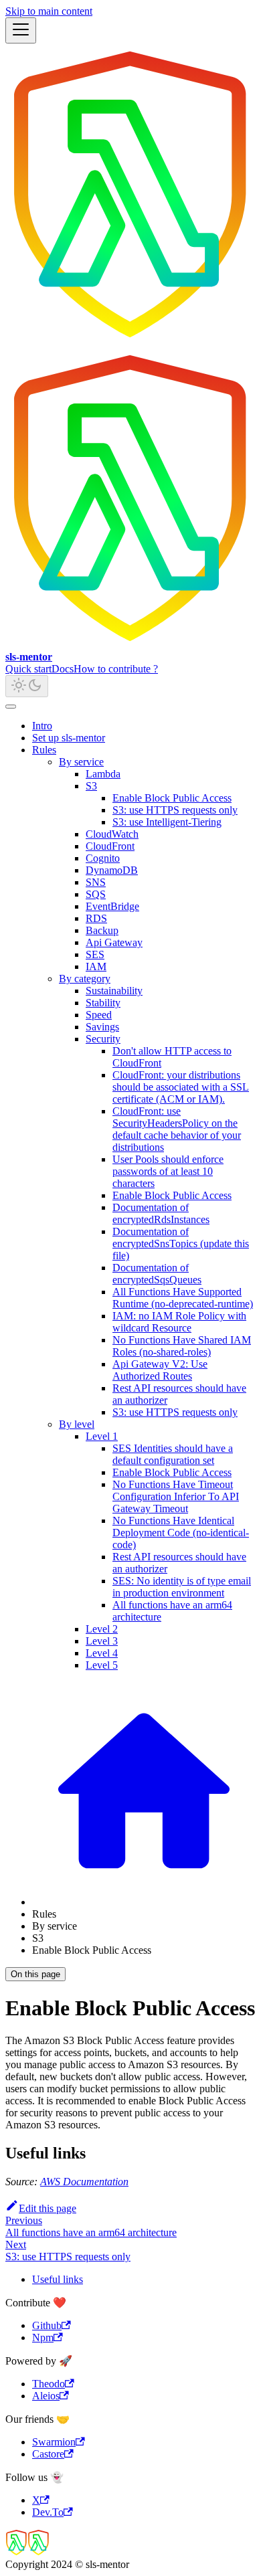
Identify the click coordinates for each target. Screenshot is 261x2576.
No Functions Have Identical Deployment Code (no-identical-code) (181, 1533)
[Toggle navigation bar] (21, 30)
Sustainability (114, 991)
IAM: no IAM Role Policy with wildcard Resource (179, 1322)
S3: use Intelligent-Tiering (167, 822)
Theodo (49, 2384)
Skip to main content (49, 11)
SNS (96, 882)
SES (95, 954)
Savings (102, 1027)
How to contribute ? (116, 669)
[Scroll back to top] (11, 707)
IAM (96, 967)
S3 (91, 786)
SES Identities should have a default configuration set (173, 1454)
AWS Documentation (84, 2182)
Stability (103, 1003)
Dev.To (48, 2512)
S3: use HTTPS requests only (175, 810)
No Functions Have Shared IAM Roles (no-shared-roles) (182, 1346)
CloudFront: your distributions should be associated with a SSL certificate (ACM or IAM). (181, 1087)
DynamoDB (112, 870)
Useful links (58, 2279)
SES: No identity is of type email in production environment (182, 1587)
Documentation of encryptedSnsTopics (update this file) (181, 1244)
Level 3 (102, 1641)
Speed (99, 1015)
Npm (43, 2337)
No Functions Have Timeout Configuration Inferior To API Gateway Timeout (176, 1496)
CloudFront (110, 846)
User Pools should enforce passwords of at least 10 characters (168, 1171)
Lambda (103, 774)
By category (85, 979)
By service (81, 762)
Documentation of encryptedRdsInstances (161, 1213)
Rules (44, 750)
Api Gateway (114, 942)
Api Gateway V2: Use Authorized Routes (160, 1370)
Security (103, 1039)
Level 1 (102, 1436)
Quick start (28, 669)
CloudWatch (112, 834)
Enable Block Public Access (172, 798)
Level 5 (102, 1665)
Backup (102, 930)
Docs (63, 669)
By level (77, 1424)
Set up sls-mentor (69, 738)
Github (47, 2325)
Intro (42, 726)
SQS (96, 894)
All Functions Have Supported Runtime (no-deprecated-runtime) (183, 1298)
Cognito (103, 858)
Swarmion (54, 2442)
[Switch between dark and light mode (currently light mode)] (27, 686)
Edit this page (48, 2208)
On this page (35, 1974)
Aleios (46, 2396)
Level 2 (102, 1629)
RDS (96, 918)
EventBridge (112, 906)
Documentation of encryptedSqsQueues (157, 1274)
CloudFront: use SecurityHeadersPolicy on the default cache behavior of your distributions (177, 1129)
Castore (48, 2454)
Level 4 (102, 1653)
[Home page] (144, 1902)
